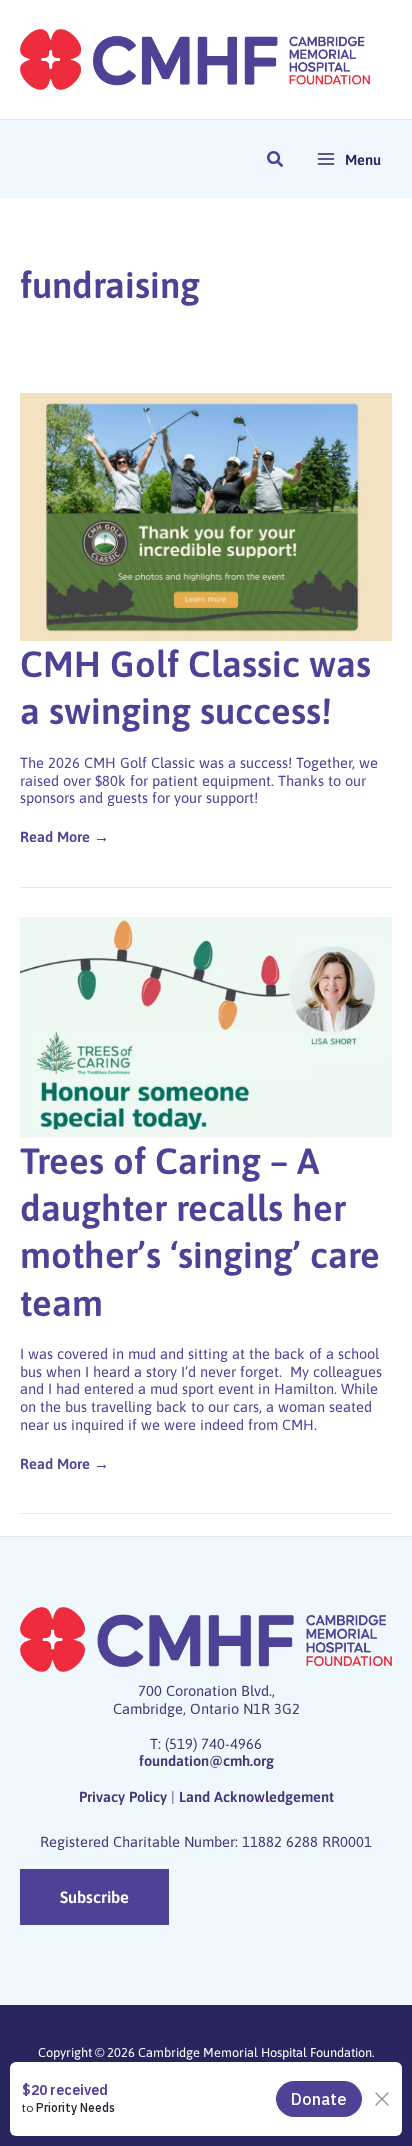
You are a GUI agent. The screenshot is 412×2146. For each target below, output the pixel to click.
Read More (55, 837)
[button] (276, 161)
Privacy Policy (123, 1796)
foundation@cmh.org (206, 1760)
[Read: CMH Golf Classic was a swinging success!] (206, 515)
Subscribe (94, 1897)
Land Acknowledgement (256, 1796)
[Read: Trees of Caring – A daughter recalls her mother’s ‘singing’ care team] (206, 1025)
